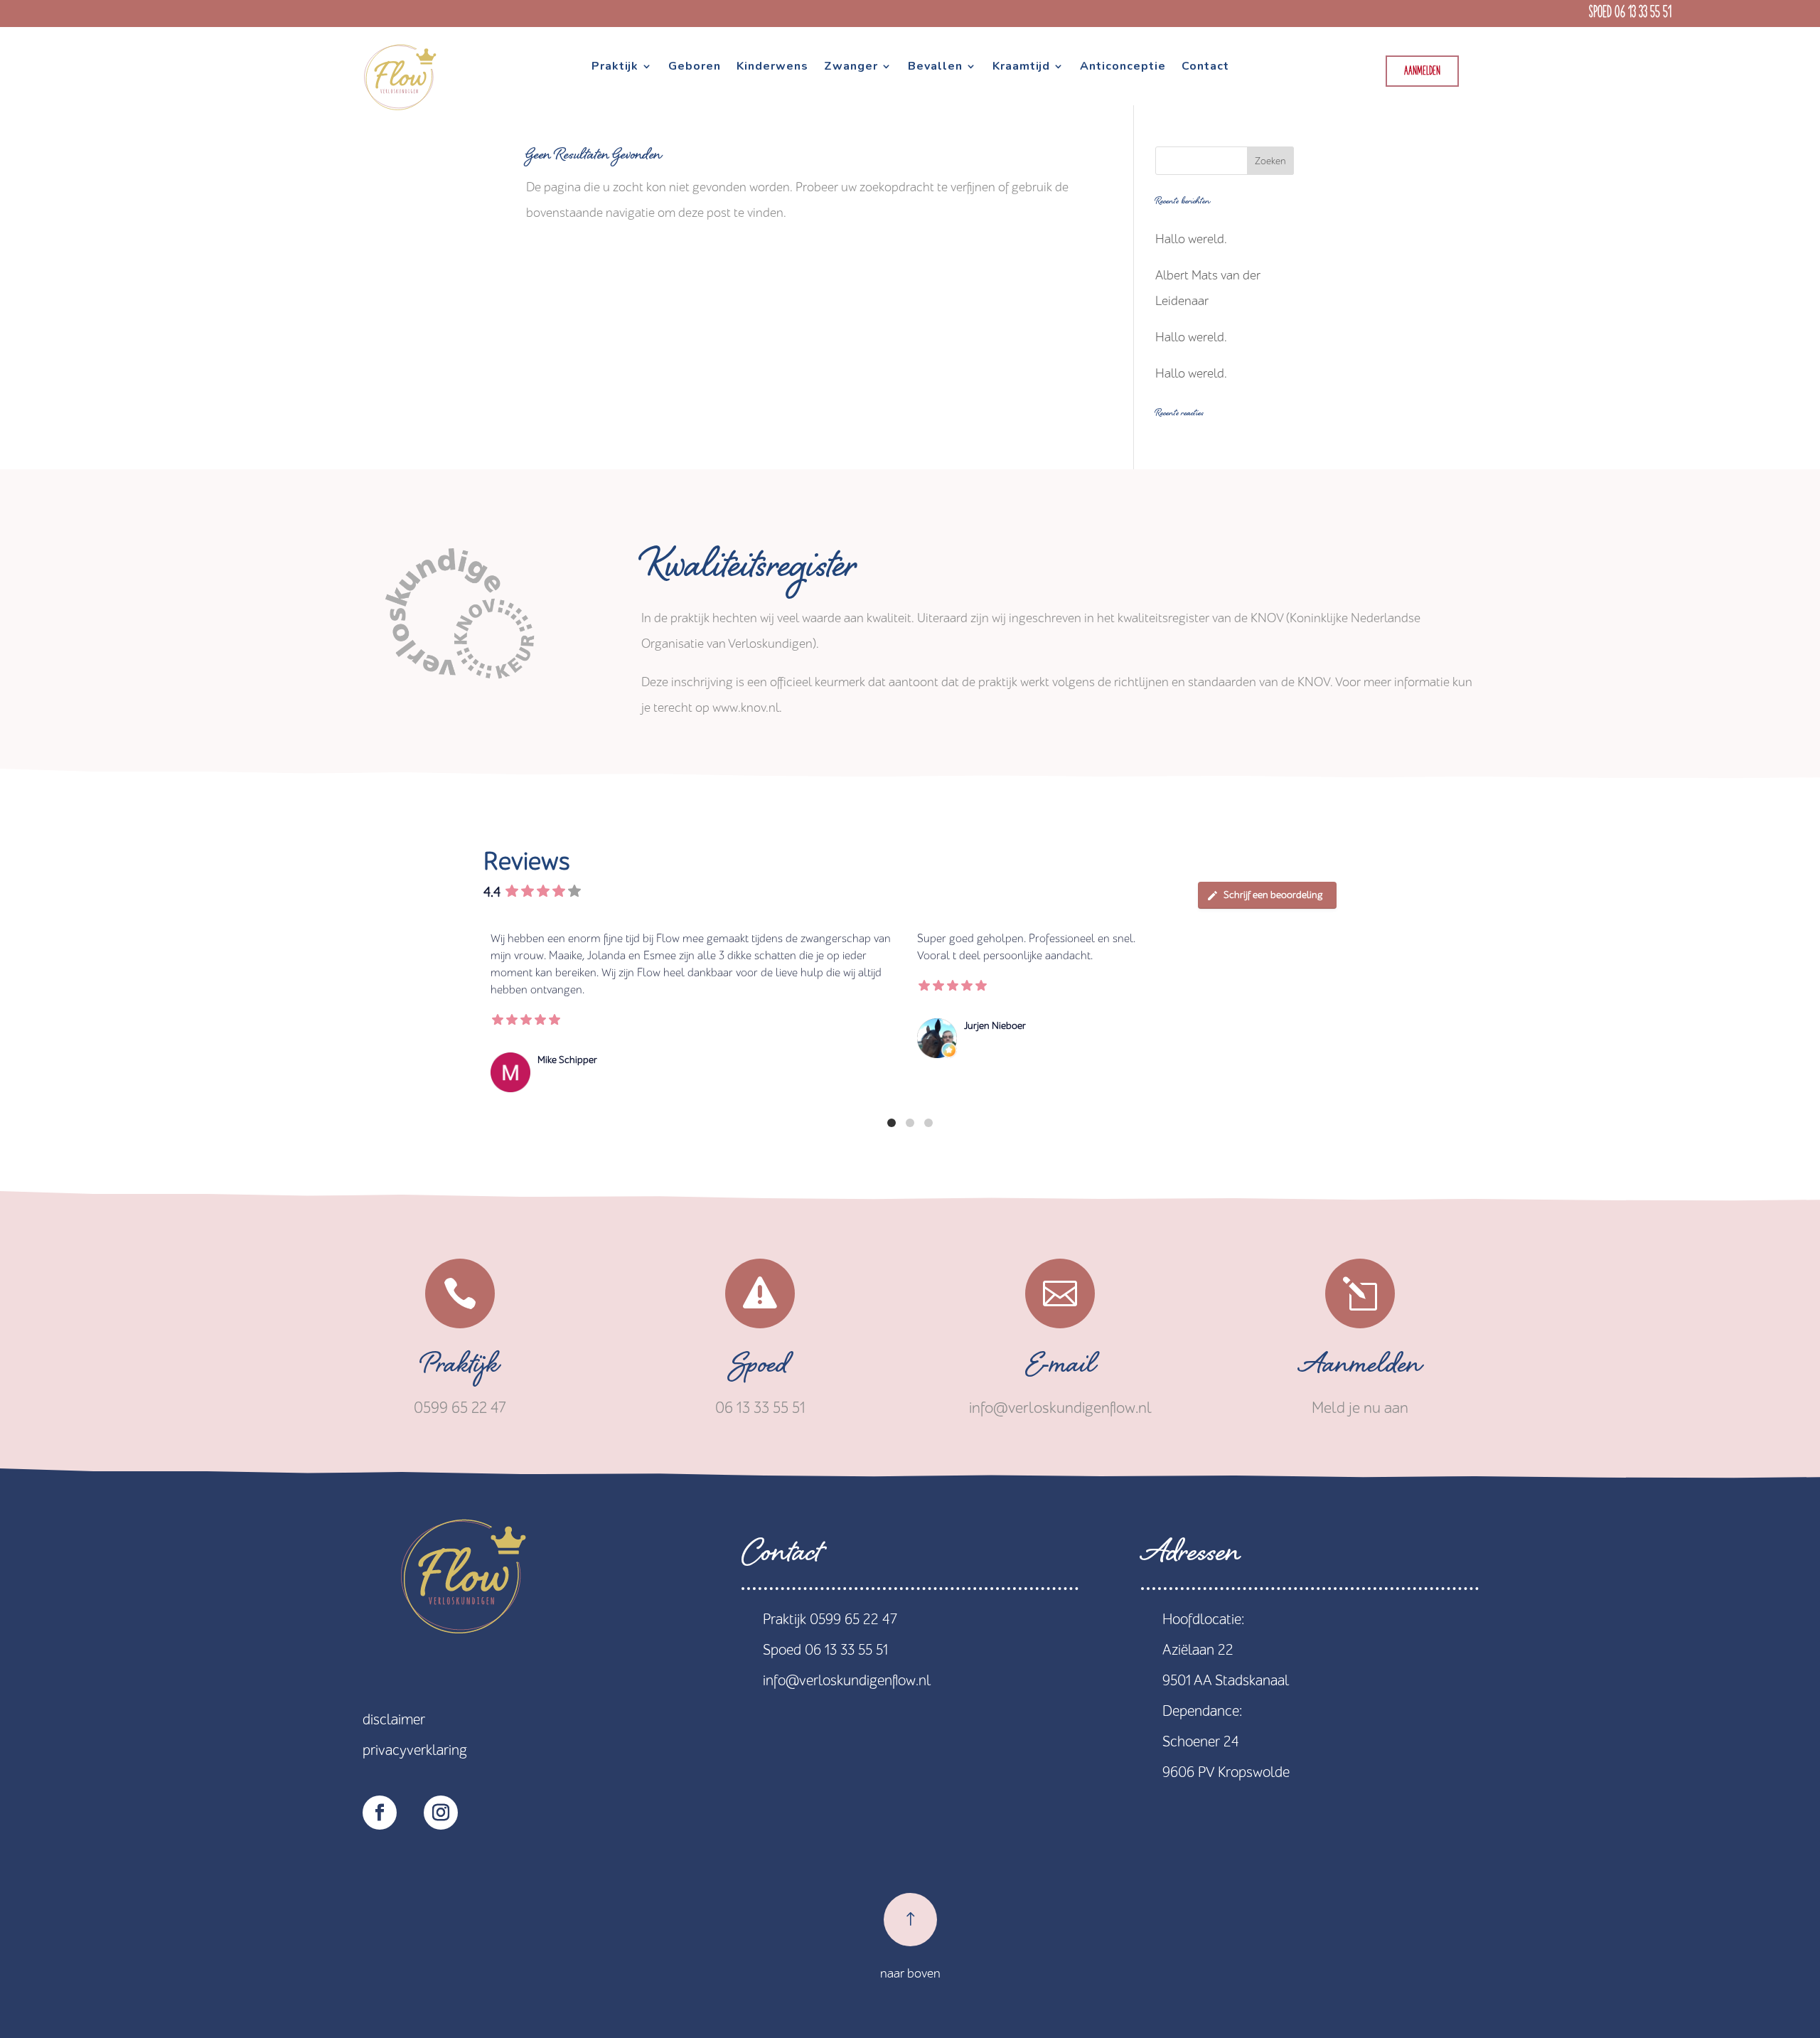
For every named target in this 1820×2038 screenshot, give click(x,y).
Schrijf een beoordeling (1273, 895)
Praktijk (615, 68)
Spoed (760, 1369)
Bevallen (935, 68)
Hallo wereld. (1191, 239)
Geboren (695, 68)
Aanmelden (1422, 71)
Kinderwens (772, 68)
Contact (1205, 68)
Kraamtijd (1021, 68)
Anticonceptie (1123, 68)
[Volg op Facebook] (380, 1813)
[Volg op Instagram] (441, 1813)
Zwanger (851, 68)
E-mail (1060, 1369)
